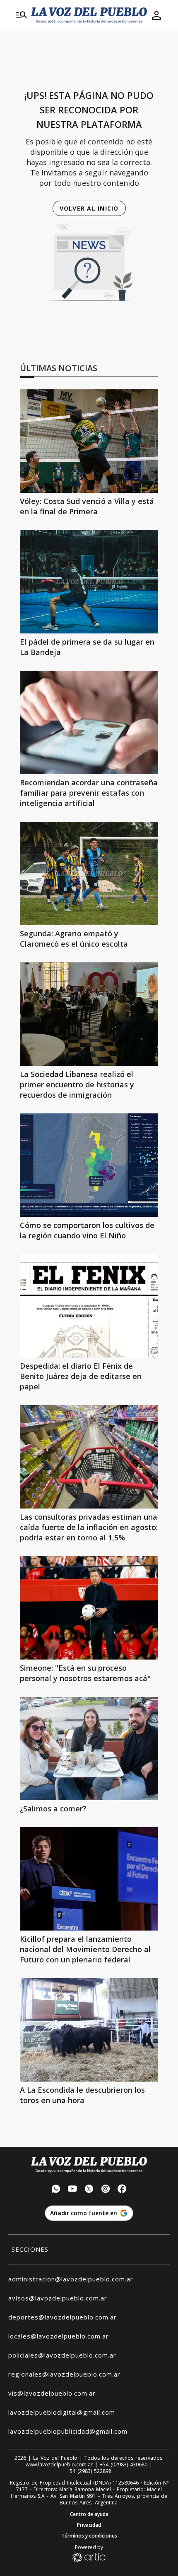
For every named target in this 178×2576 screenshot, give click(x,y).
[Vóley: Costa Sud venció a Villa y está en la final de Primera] (89, 441)
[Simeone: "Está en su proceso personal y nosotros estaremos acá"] (89, 1608)
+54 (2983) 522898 (89, 2471)
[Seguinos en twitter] (89, 2190)
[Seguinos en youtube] (72, 2190)
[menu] (22, 15)
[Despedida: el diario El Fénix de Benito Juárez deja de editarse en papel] (89, 1306)
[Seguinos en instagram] (106, 2190)
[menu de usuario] (156, 15)
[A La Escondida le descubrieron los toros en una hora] (89, 2030)
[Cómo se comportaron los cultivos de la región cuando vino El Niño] (89, 1165)
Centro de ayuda (89, 2514)
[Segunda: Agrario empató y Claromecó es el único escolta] (89, 873)
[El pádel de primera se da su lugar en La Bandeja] (89, 582)
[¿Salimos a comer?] (89, 1749)
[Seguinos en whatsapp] (56, 2190)
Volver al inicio (89, 208)
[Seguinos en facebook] (122, 2190)
